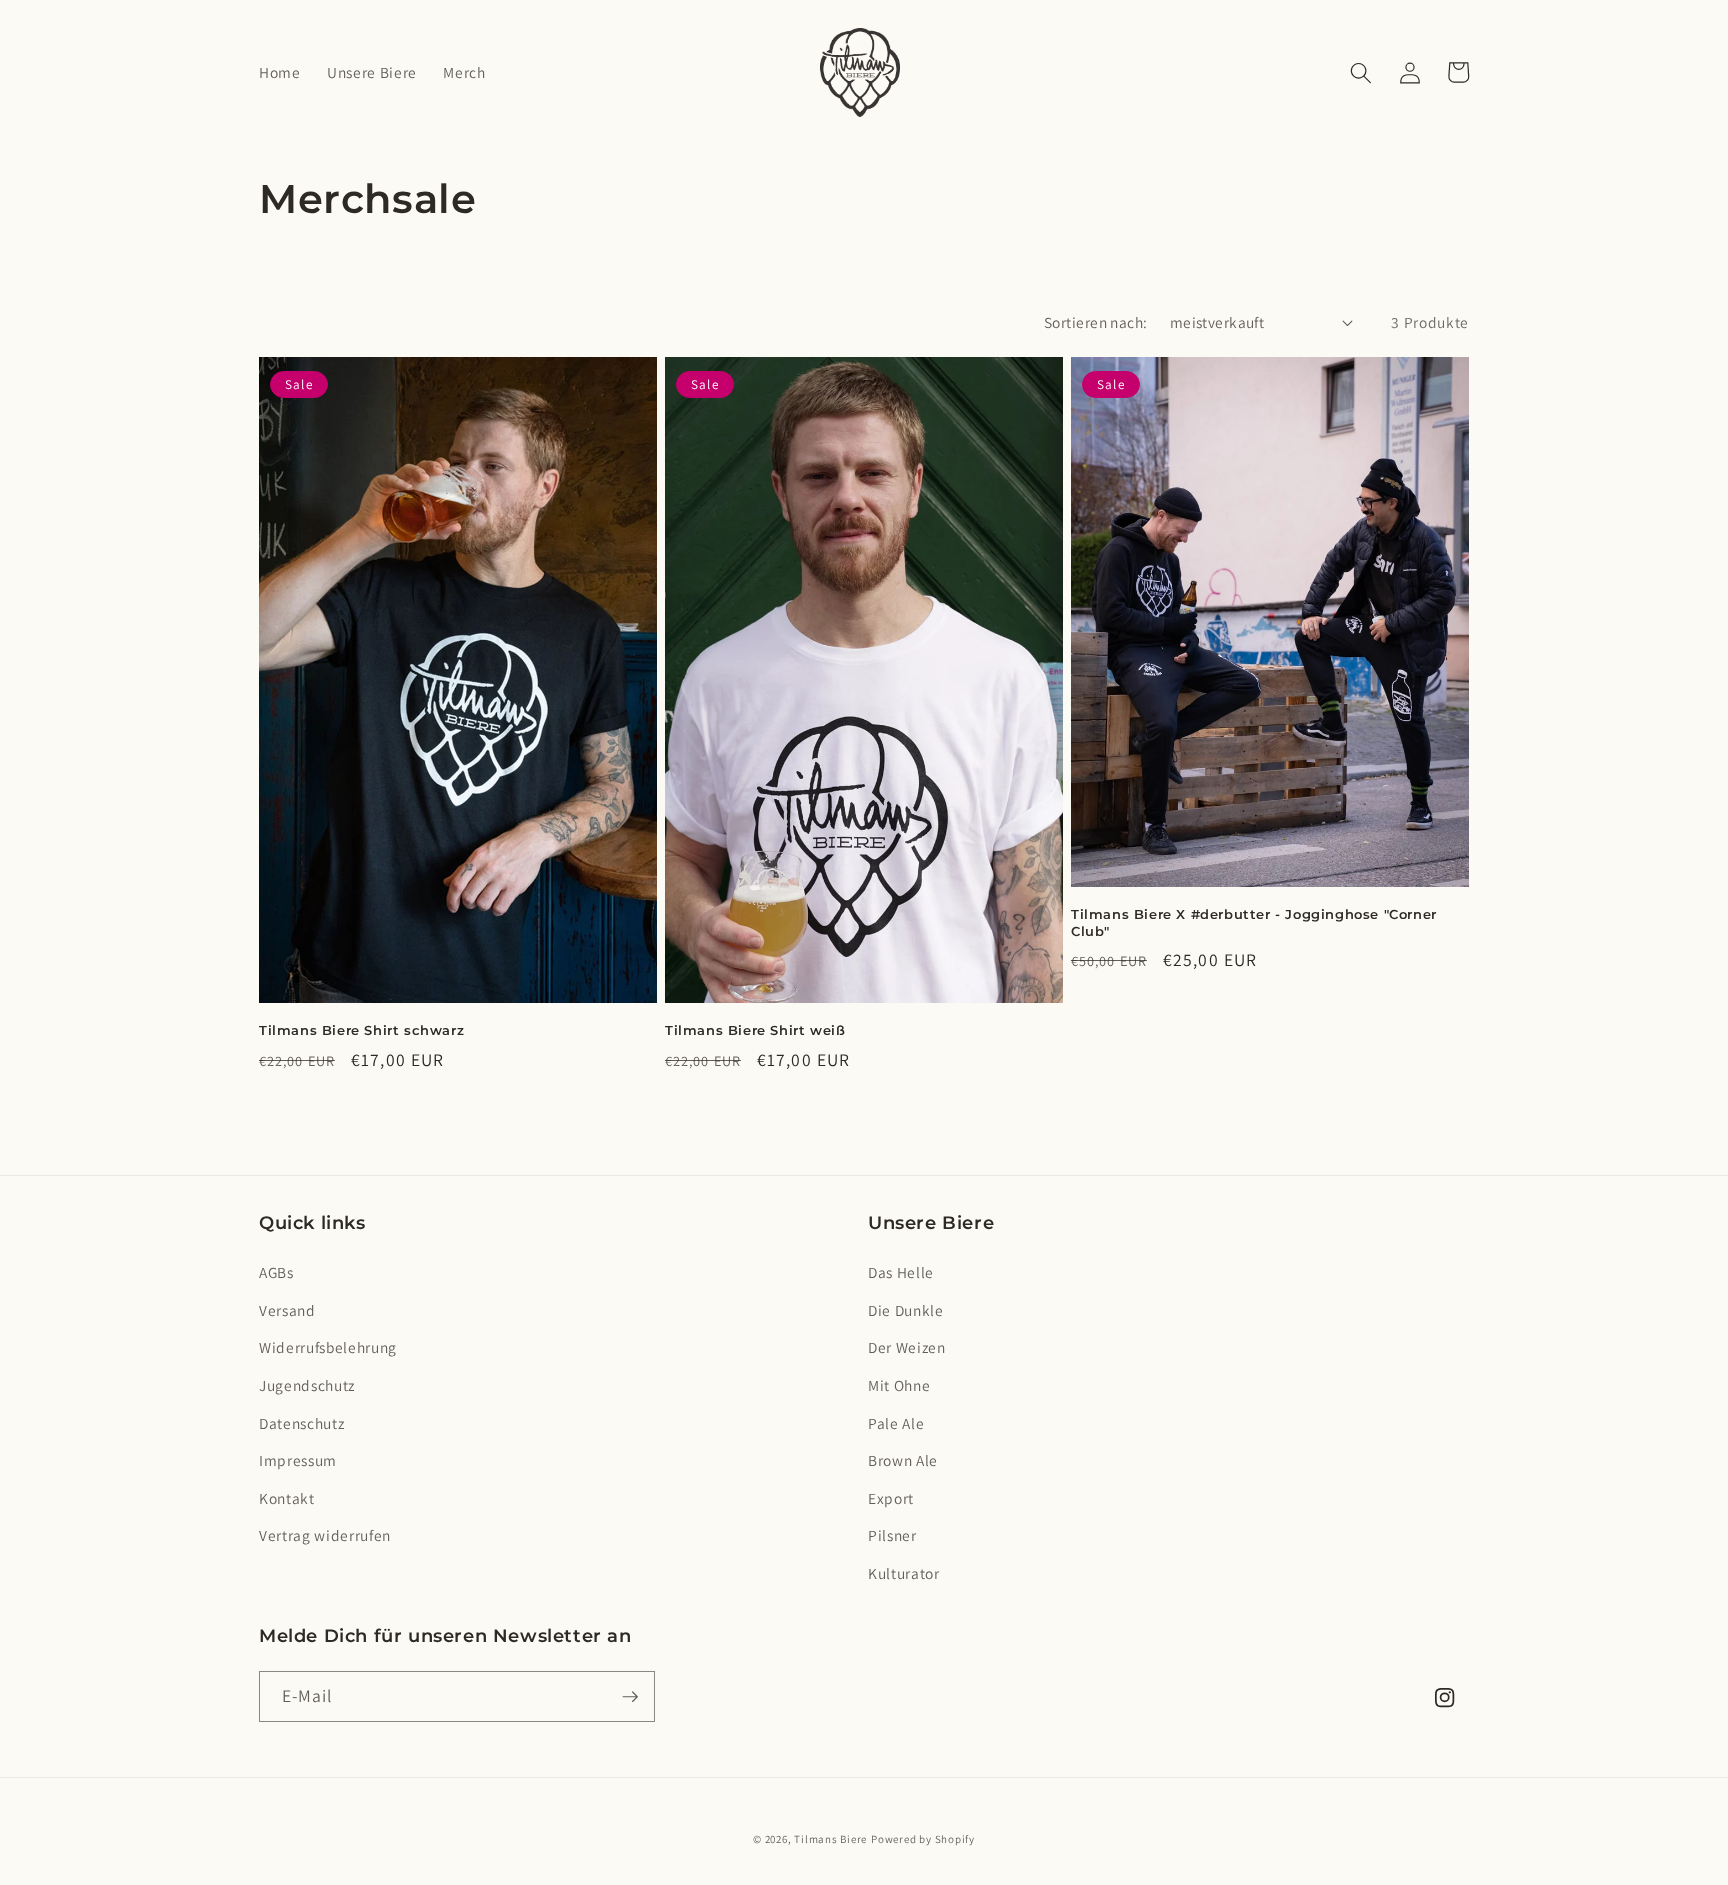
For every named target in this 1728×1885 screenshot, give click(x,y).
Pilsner (892, 1535)
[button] (1361, 72)
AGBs (276, 1272)
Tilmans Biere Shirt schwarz (361, 1030)
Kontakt (287, 1498)
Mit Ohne (899, 1385)
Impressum (298, 1460)
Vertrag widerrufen (325, 1535)
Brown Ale (903, 1460)
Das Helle (901, 1272)
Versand (287, 1310)
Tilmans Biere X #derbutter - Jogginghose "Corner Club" (1254, 922)
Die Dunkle (906, 1310)
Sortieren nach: (1096, 322)
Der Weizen (907, 1347)
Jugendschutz (307, 1385)
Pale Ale (896, 1423)
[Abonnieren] (630, 1697)
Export (891, 1498)
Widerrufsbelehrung (328, 1347)
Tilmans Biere (830, 1839)
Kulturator (904, 1573)
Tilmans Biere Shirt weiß (755, 1030)
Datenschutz (301, 1423)
